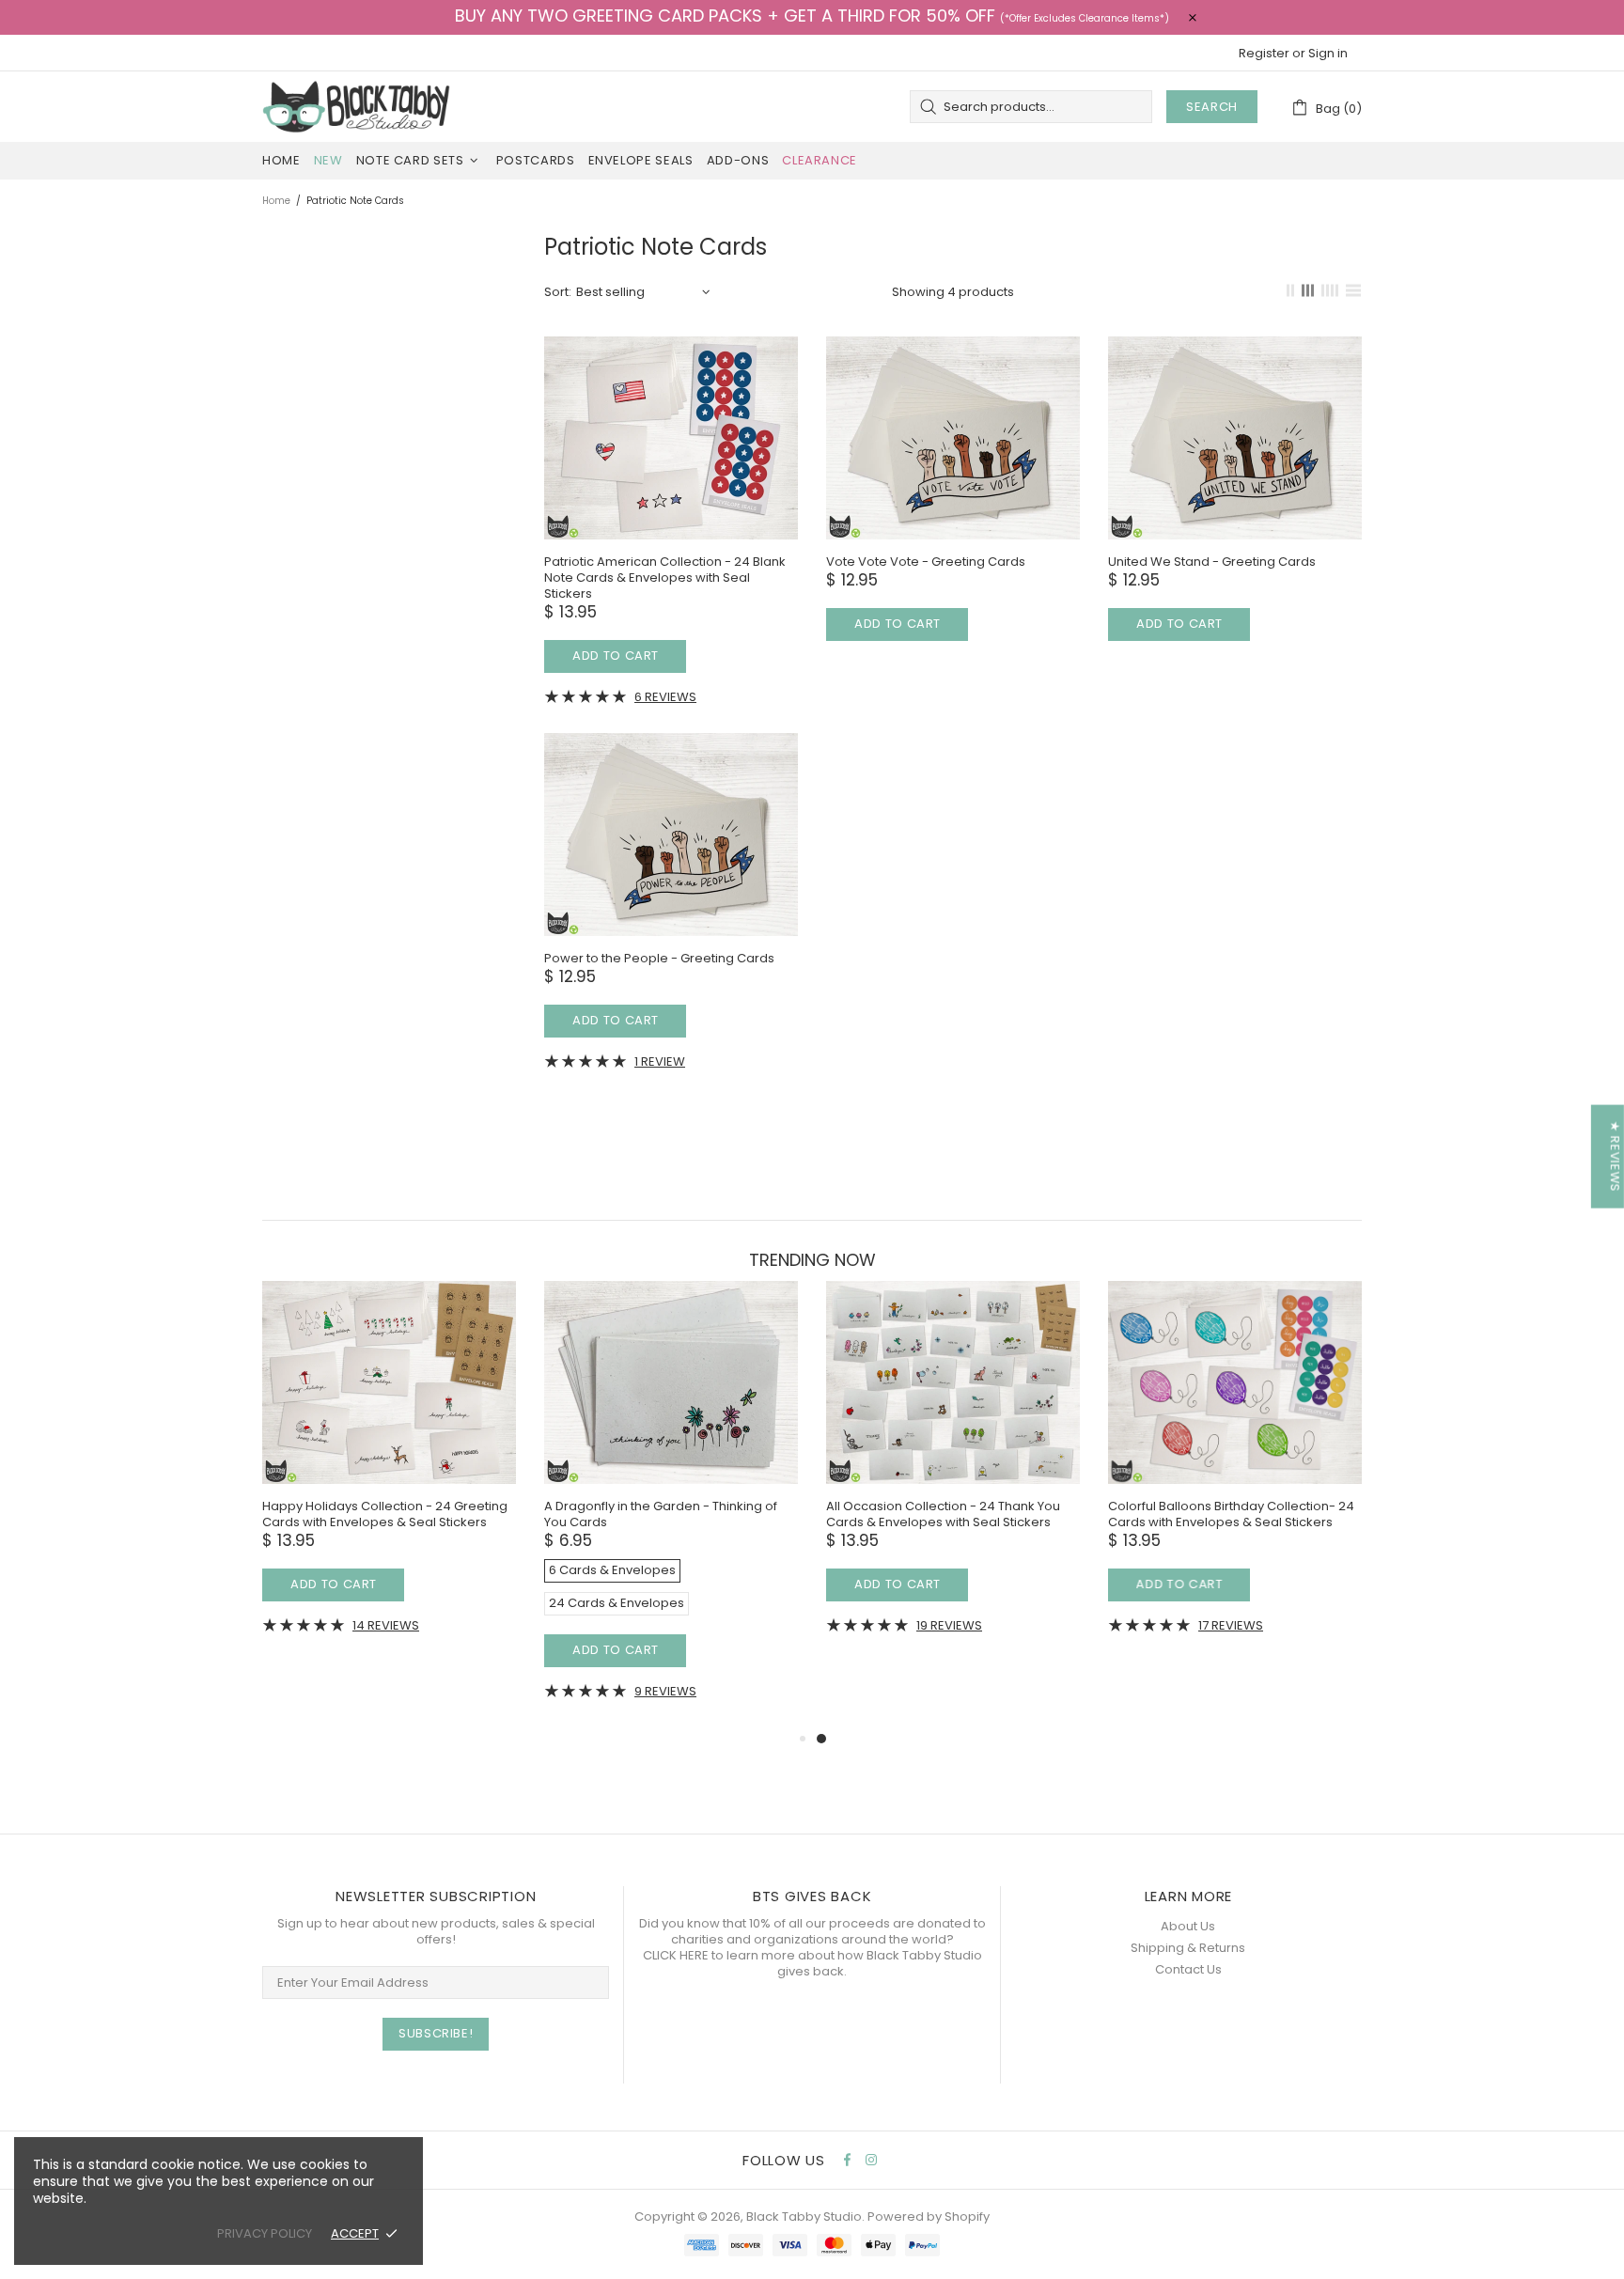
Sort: (558, 292)
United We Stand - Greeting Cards (1212, 562)
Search (1212, 107)
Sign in (1328, 53)
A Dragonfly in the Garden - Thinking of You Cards (661, 1514)
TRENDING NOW (812, 1260)
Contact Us (1188, 1969)
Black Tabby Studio (356, 106)
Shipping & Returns (1188, 1948)
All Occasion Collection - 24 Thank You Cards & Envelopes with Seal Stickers (943, 1514)
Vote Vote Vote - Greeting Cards (926, 562)
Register (1264, 53)
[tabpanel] (953, 1471)
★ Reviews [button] (1615, 1156)
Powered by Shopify (929, 2217)
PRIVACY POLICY (265, 2233)
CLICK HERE (676, 1955)
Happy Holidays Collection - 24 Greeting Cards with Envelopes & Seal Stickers (385, 1514)
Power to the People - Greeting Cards (659, 958)
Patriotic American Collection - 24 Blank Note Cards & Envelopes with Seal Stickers (665, 578)
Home (276, 201)
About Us (1188, 1926)
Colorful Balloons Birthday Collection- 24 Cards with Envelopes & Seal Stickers (1231, 1514)
